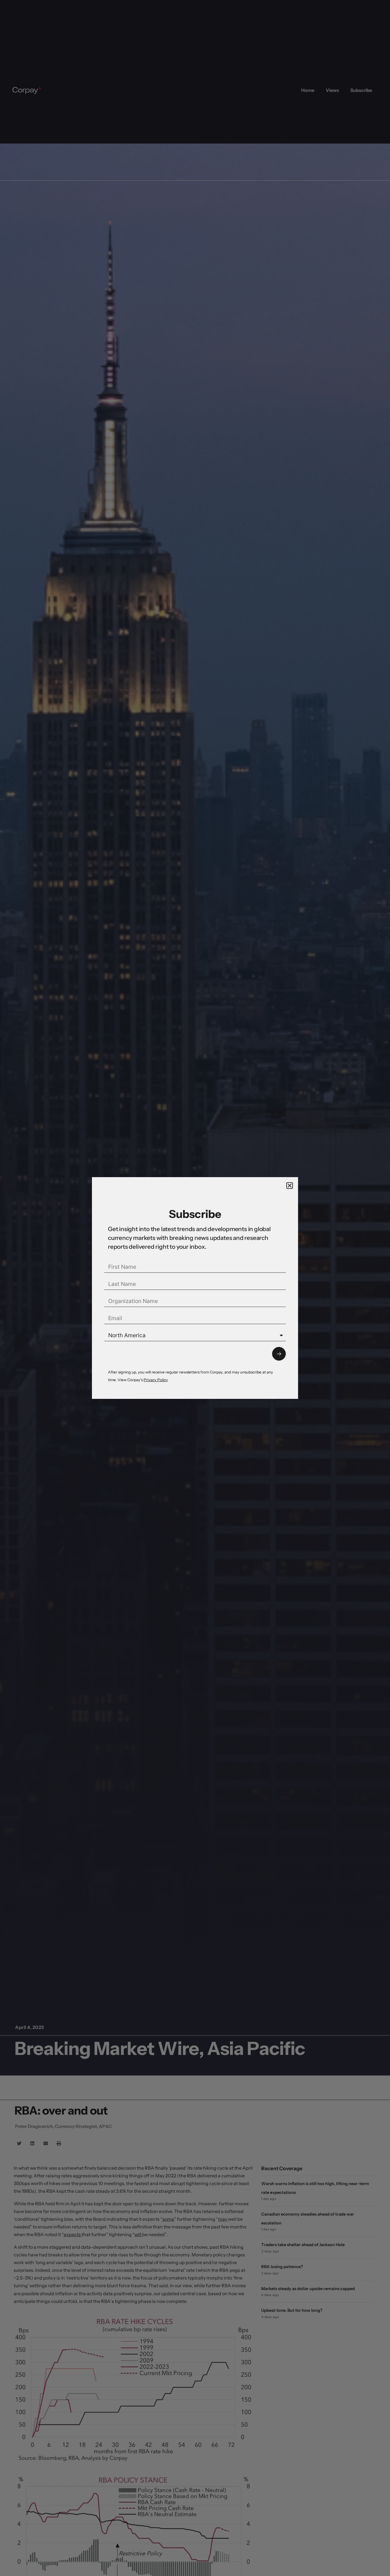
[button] (290, 1186)
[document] (195, 1288)
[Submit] (279, 1354)
